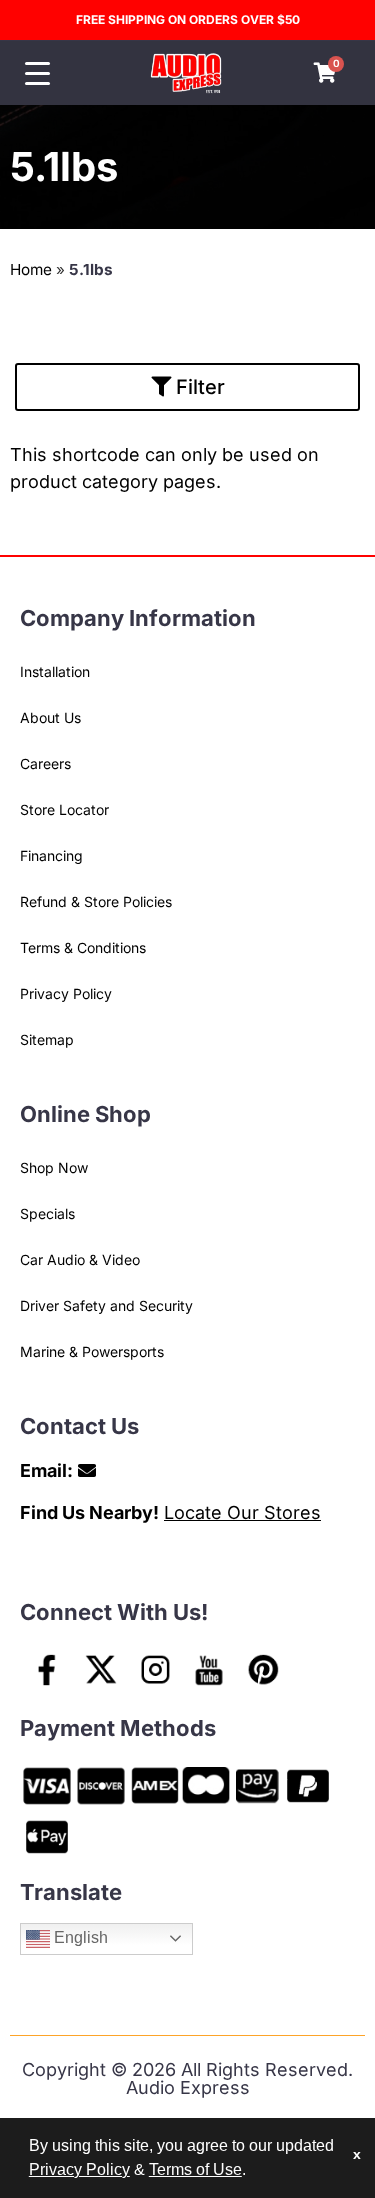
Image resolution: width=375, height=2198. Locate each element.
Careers (45, 763)
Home (31, 269)
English (79, 1937)
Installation (55, 671)
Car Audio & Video (80, 1259)
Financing (51, 855)
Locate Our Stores (242, 1512)
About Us (50, 717)
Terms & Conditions (83, 947)
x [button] (357, 2154)
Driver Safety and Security (106, 1305)
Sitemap (47, 1039)
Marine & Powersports (92, 1351)
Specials (47, 1213)
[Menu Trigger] (37, 73)
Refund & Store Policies (96, 901)
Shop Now (54, 1167)
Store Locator (64, 809)
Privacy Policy (66, 993)
